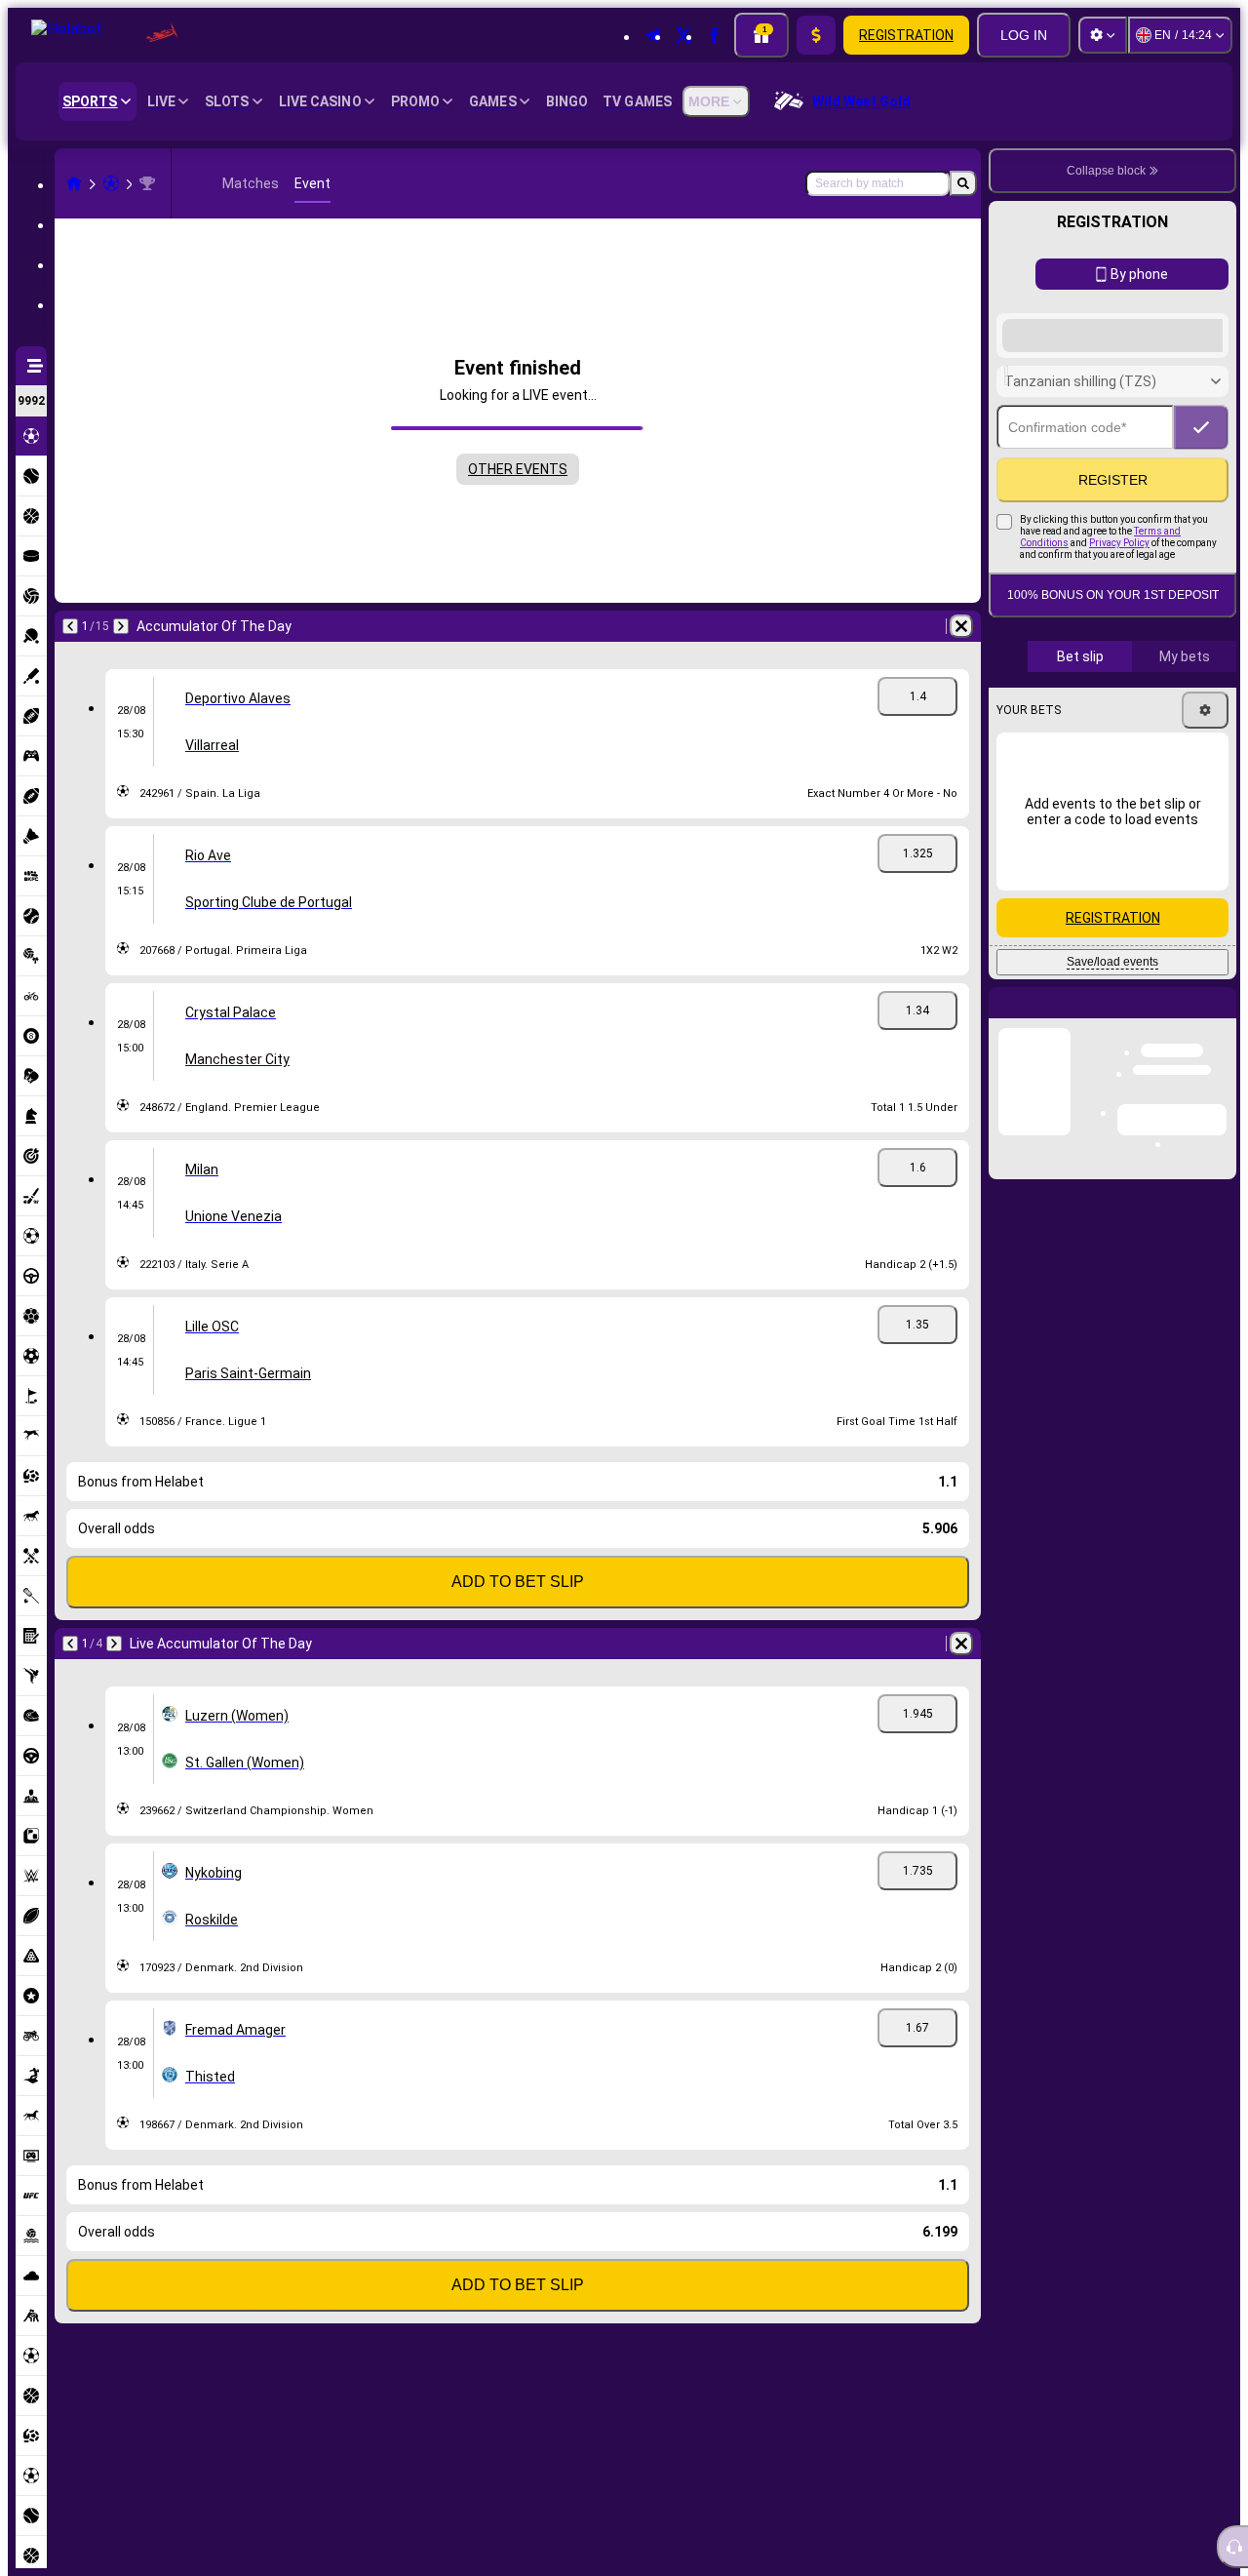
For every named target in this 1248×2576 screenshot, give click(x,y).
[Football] (111, 183)
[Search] (963, 183)
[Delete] (961, 626)
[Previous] (70, 626)
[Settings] (1103, 35)
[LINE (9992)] (74, 183)
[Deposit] (816, 35)
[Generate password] (1147, 522)
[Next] (121, 626)
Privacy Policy (1119, 637)
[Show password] (1201, 522)
